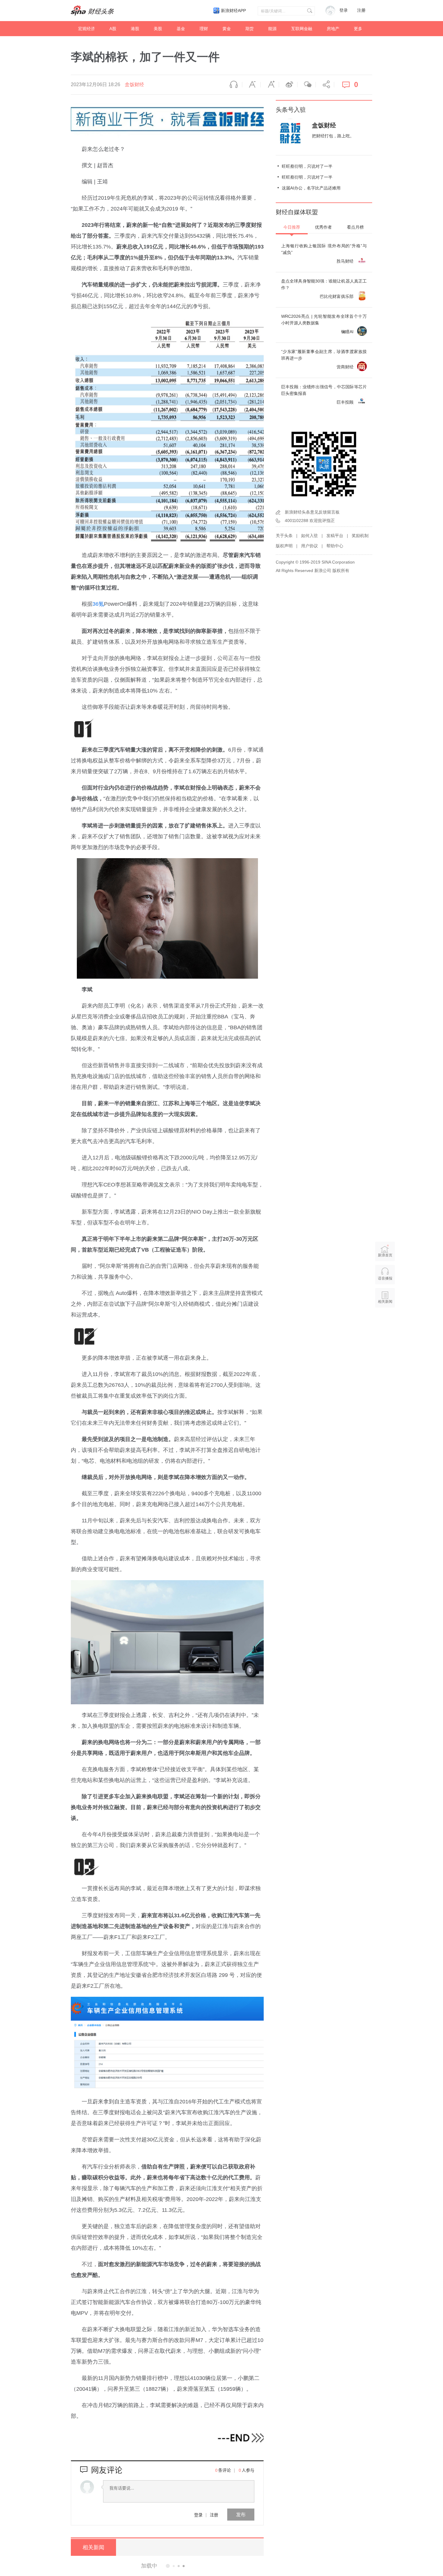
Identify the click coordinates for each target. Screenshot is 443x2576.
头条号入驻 (291, 110)
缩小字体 (251, 85)
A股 (113, 29)
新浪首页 (385, 1255)
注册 (361, 10)
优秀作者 (323, 227)
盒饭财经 (134, 84)
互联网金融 (302, 29)
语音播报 (233, 85)
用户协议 (309, 546)
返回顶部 (385, 1325)
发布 (241, 2514)
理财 (204, 29)
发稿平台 (335, 536)
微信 (306, 85)
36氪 (98, 604)
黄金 (227, 29)
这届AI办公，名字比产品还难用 (311, 188)
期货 (250, 29)
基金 (181, 29)
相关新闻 (93, 2547)
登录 (198, 2515)
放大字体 (270, 85)
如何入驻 (309, 536)
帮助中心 (335, 546)
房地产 (333, 29)
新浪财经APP (233, 11)
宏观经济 (86, 29)
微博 (288, 85)
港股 (135, 29)
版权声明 (284, 546)
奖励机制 (360, 536)
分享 (325, 85)
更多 (358, 29)
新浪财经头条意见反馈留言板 (312, 512)
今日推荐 (292, 227)
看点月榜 (355, 227)
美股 (158, 29)
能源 (272, 29)
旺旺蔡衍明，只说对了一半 (307, 166)
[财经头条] (93, 11)
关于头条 (284, 536)
